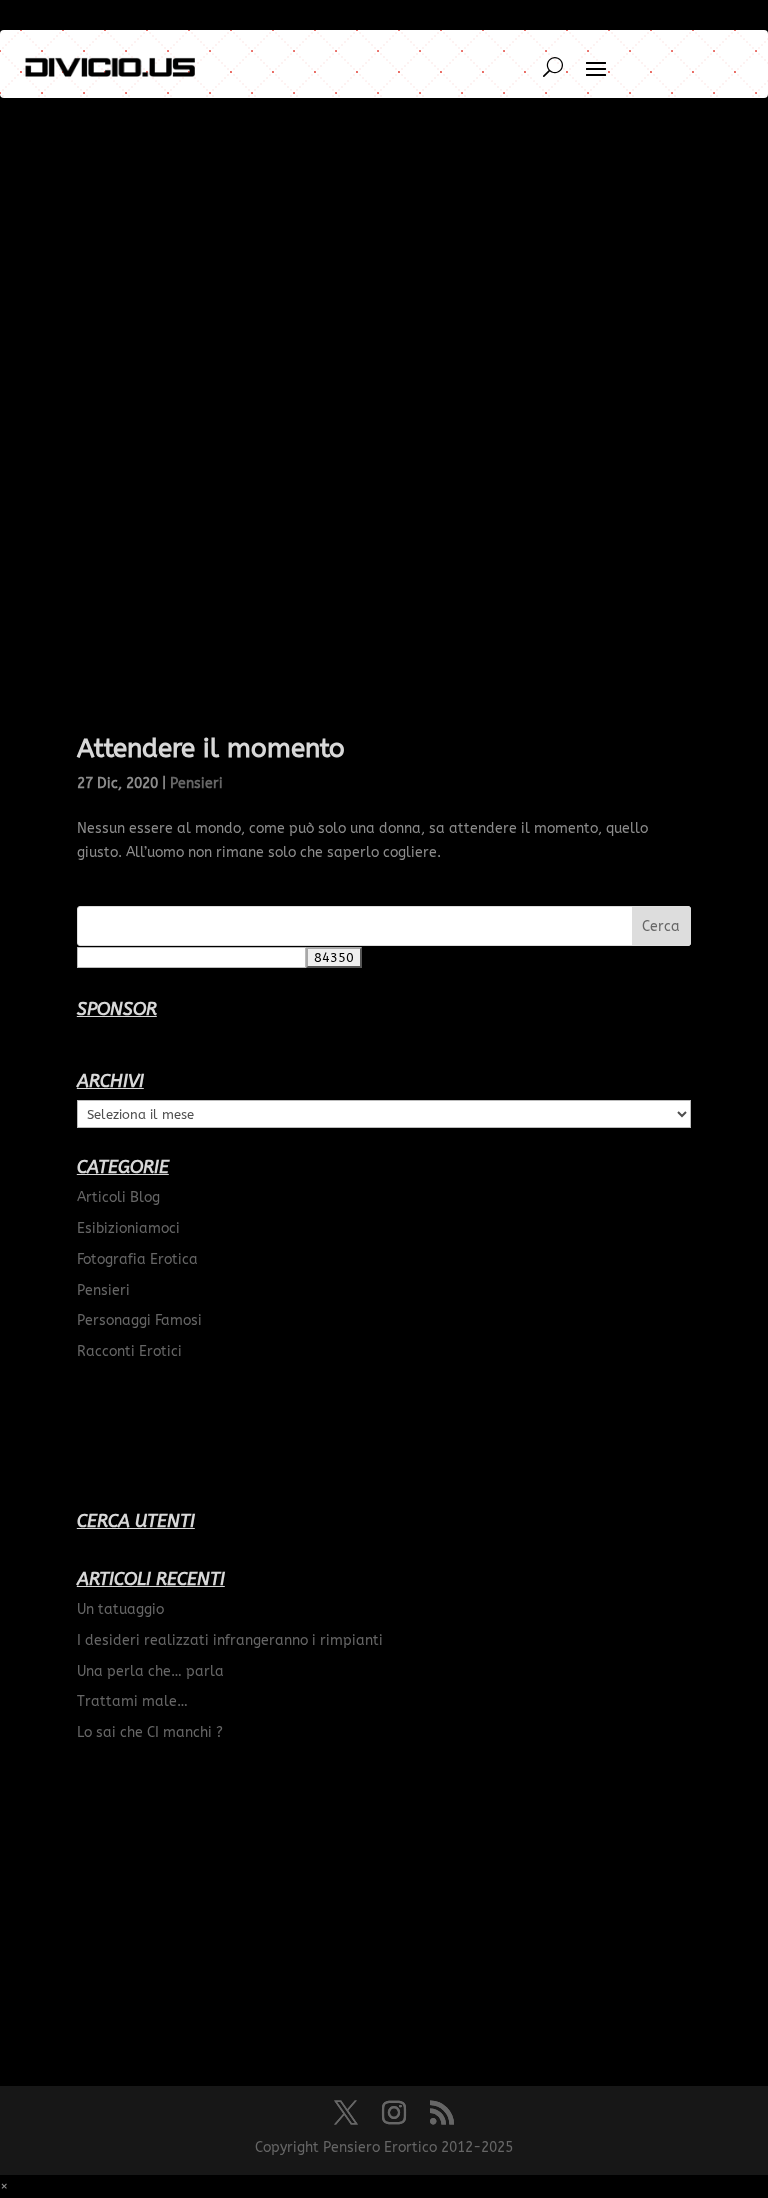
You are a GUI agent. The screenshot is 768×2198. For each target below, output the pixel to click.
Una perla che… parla (150, 1671)
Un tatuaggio (120, 1609)
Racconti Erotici (129, 1351)
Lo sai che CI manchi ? (150, 1732)
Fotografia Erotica (137, 1259)
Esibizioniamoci (128, 1228)
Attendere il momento (211, 748)
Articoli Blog (118, 1197)
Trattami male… (132, 1701)
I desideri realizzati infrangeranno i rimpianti (230, 1640)
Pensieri (196, 783)
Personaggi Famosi (139, 1320)
